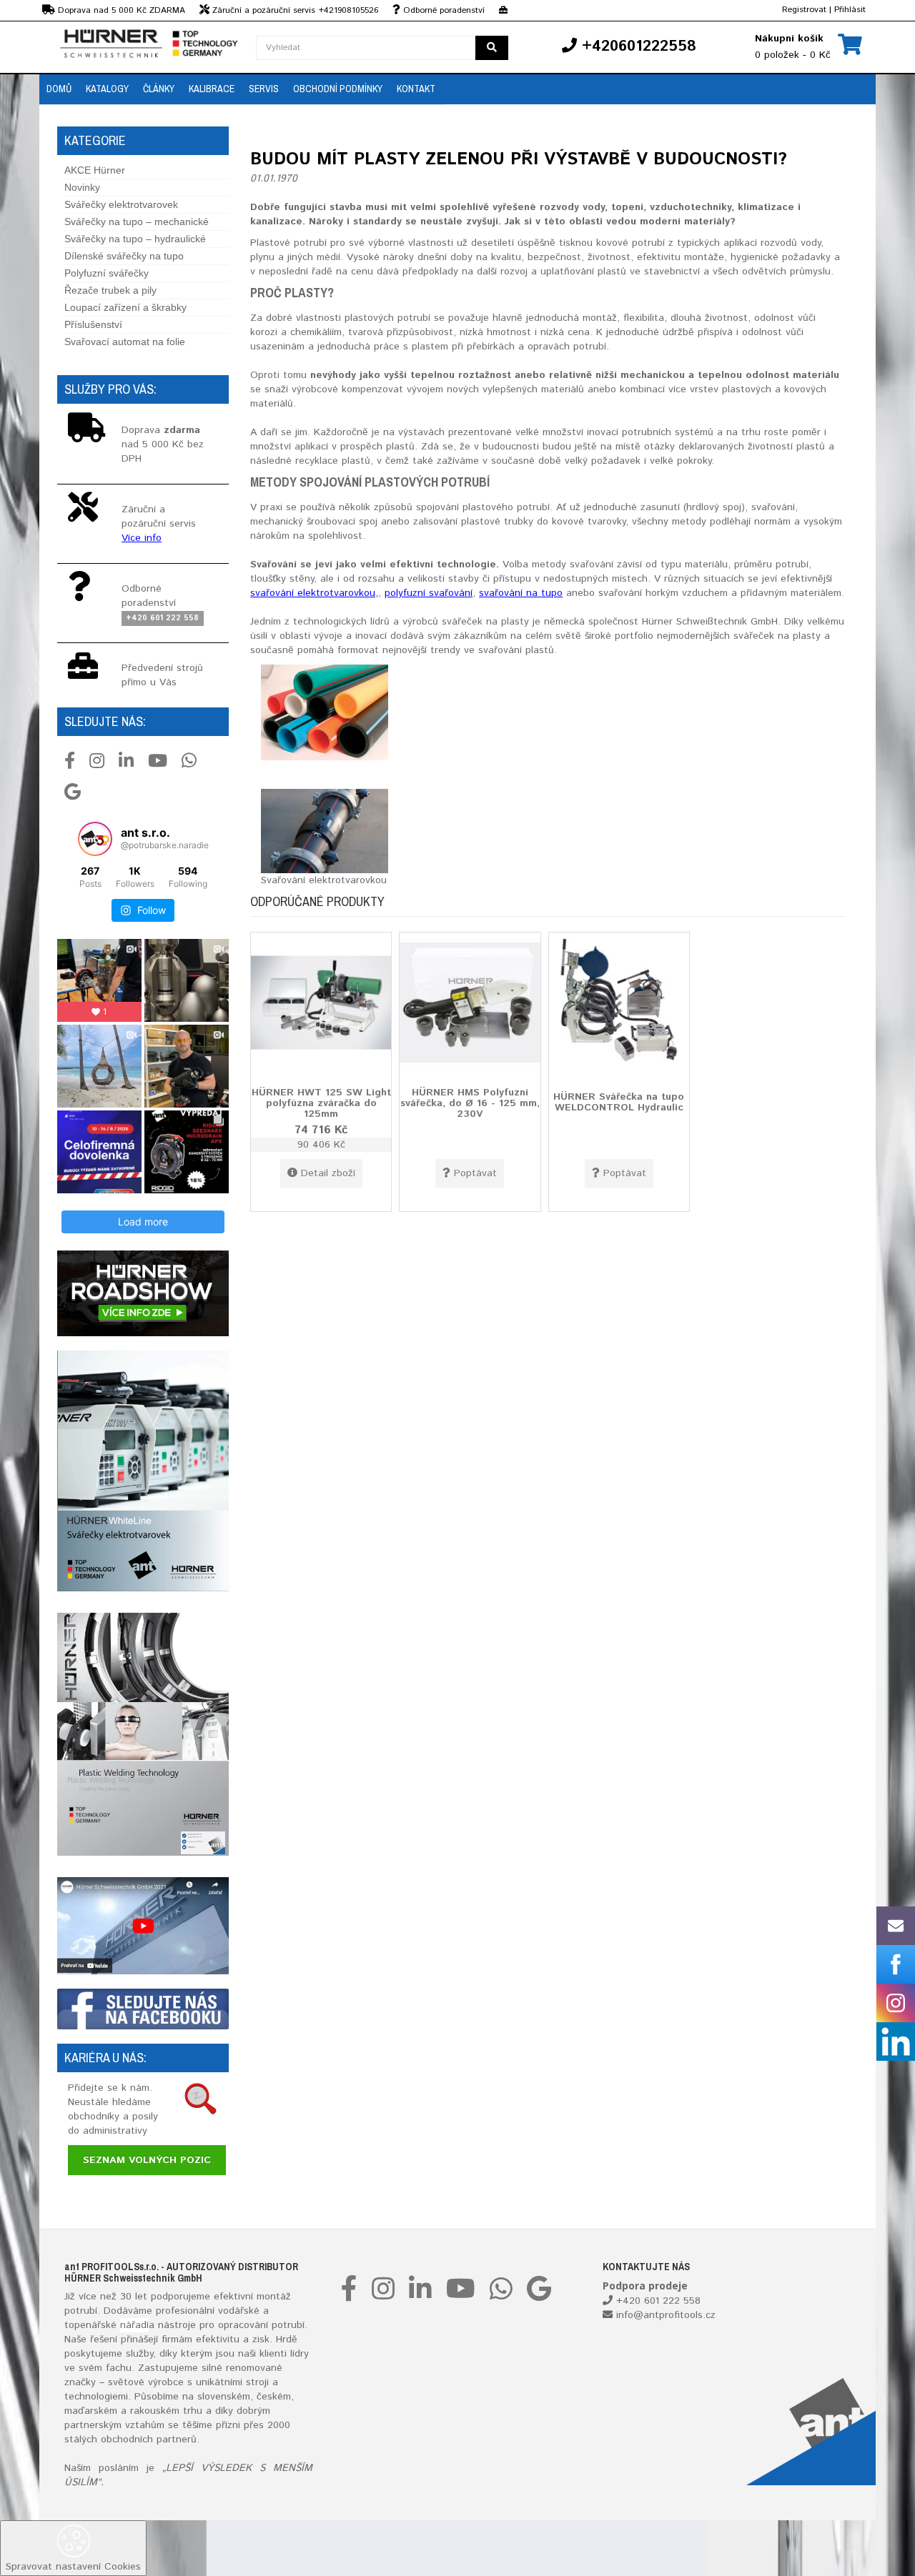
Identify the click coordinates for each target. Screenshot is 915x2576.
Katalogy (107, 89)
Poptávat (475, 1173)
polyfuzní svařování (429, 593)
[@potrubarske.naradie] (95, 839)
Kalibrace (212, 89)
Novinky (82, 187)
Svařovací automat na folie (125, 342)
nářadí (134, 2325)
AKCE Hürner (95, 170)
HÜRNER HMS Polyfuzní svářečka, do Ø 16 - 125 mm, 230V (470, 1103)
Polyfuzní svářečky (107, 273)
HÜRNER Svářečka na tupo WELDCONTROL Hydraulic (619, 1101)
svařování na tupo (521, 593)
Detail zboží (328, 1173)
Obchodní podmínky (338, 89)
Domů (59, 89)
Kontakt (416, 89)
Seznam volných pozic (147, 2160)
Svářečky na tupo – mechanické (137, 222)
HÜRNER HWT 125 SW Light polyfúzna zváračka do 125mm (321, 1103)
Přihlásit (850, 10)
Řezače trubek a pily (110, 290)
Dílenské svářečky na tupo (124, 256)
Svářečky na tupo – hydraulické (135, 239)
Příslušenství (93, 324)
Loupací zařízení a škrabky (125, 307)
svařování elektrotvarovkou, (314, 593)
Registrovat (804, 10)
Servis (264, 89)
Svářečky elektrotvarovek (121, 204)
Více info (142, 538)
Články (159, 89)
